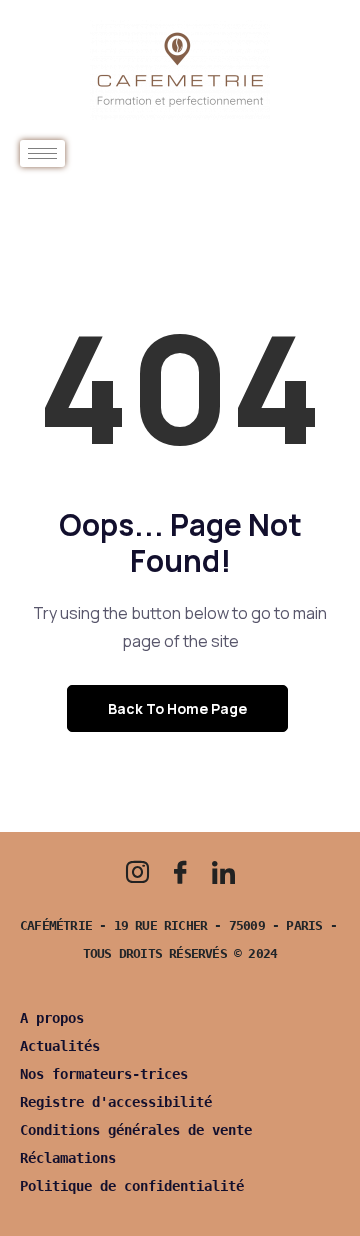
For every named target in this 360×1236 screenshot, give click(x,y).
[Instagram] (137, 872)
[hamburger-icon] (42, 153)
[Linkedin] (223, 872)
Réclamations (68, 1158)
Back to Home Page (177, 708)
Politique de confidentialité (132, 1186)
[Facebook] (180, 872)
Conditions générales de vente (136, 1130)
